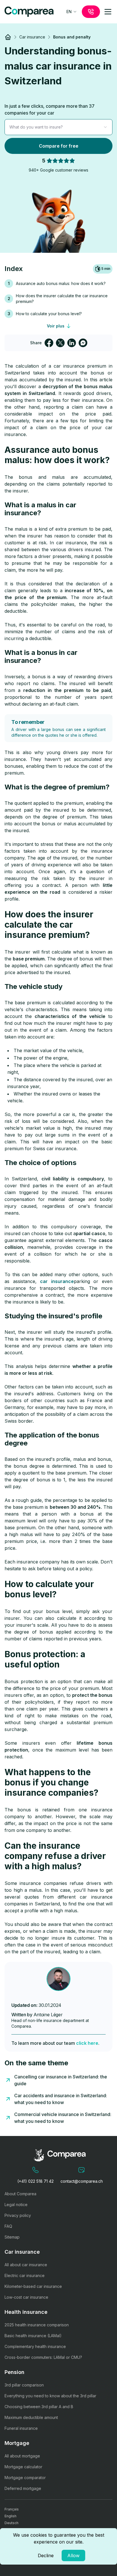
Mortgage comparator (25, 2478)
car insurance (57, 1281)
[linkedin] (72, 343)
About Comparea (20, 2194)
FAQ (8, 2226)
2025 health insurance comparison (37, 2325)
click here (87, 2043)
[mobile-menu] (108, 12)
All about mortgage (22, 2456)
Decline (46, 2555)
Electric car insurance (25, 2275)
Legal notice (16, 2205)
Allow (73, 2555)
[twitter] (60, 343)
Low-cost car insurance (26, 2297)
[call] (91, 12)
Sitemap (12, 2237)
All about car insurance (26, 2265)
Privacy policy (18, 2215)
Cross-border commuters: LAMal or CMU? (43, 2357)
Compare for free (59, 146)
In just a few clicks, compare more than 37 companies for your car (50, 109)
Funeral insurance (21, 2428)
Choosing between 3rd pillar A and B (39, 2407)
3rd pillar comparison (24, 2385)
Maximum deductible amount (31, 2417)
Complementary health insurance (35, 2346)
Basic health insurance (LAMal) (33, 2336)
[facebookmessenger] (83, 343)
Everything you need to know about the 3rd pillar (50, 2396)
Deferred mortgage (23, 2488)
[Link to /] (8, 37)
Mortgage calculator (23, 2467)
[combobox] (72, 12)
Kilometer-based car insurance (33, 2286)
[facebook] (49, 343)
